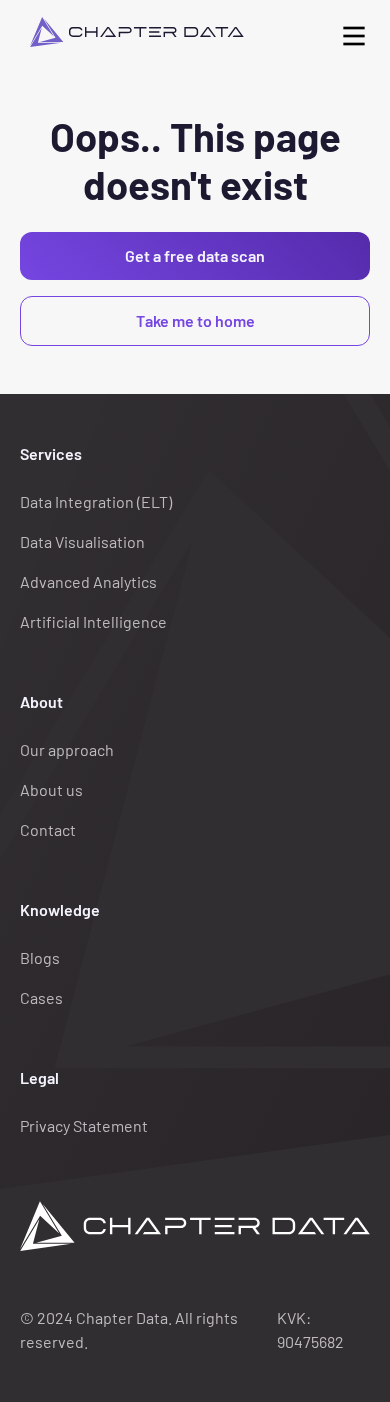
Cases (41, 997)
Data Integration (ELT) (96, 501)
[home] (132, 32)
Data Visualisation (82, 541)
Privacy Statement (84, 1125)
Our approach (67, 749)
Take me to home (195, 320)
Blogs (40, 957)
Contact (48, 829)
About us (51, 789)
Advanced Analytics (88, 581)
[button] (354, 32)
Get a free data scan (195, 255)
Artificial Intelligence (93, 621)
